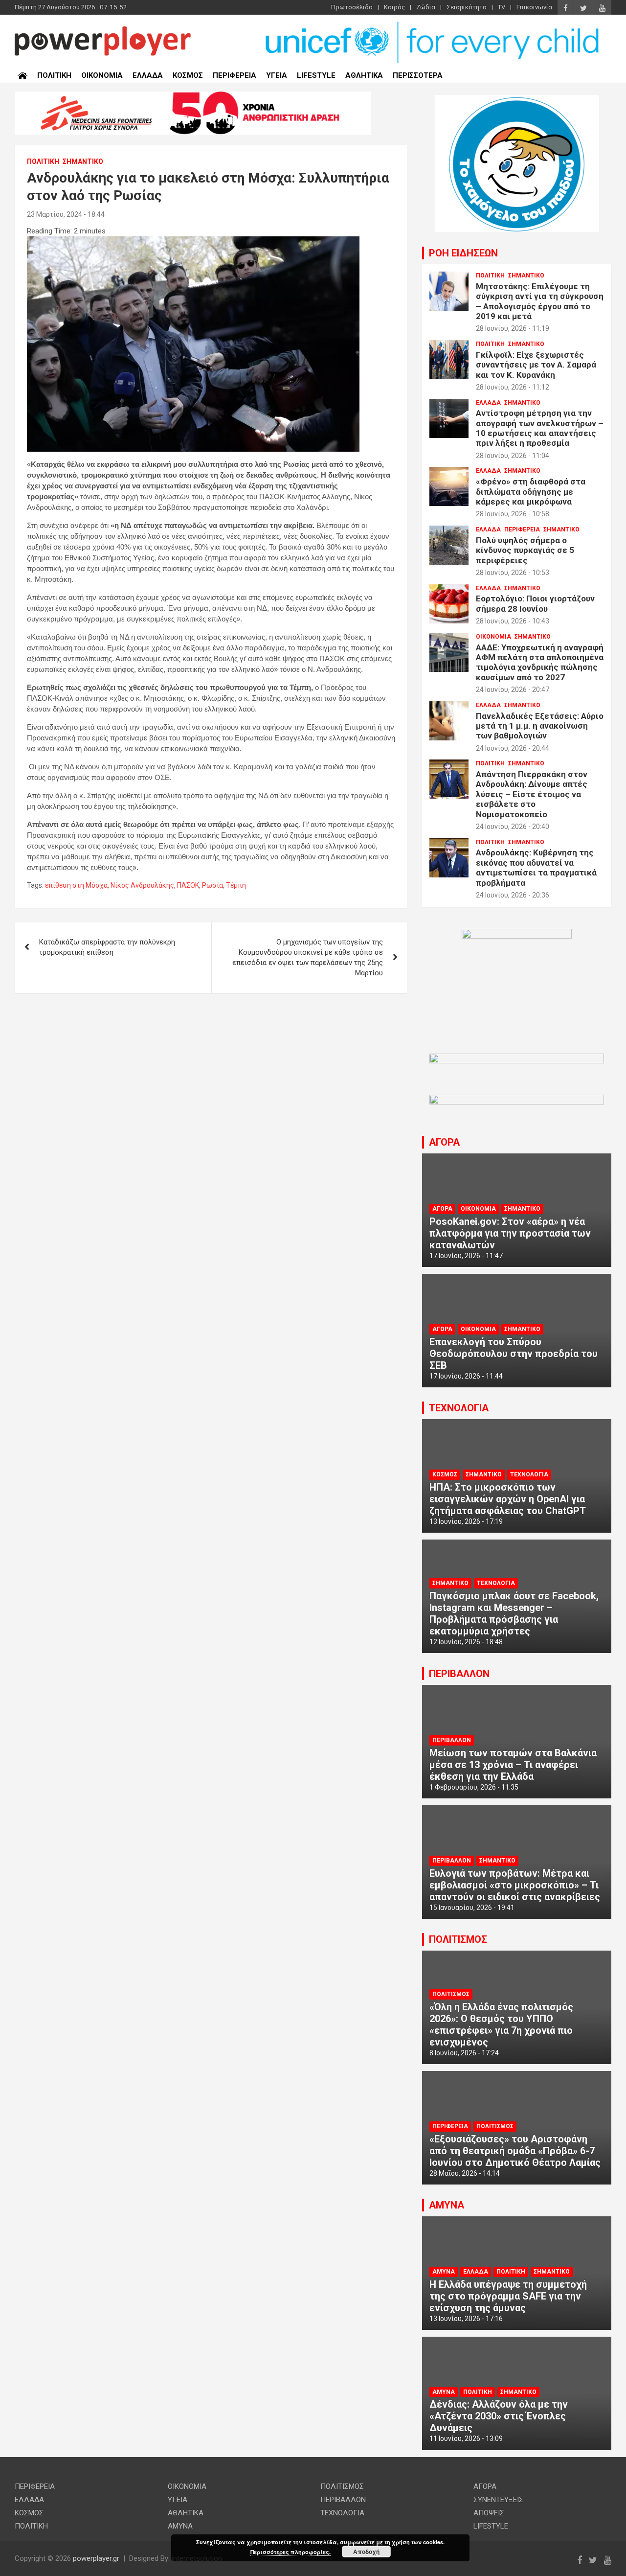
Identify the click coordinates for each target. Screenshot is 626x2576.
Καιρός (394, 7)
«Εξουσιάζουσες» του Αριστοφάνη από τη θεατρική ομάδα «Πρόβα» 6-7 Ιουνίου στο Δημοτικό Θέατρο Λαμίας (515, 2151)
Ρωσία (212, 885)
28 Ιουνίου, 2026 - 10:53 (513, 573)
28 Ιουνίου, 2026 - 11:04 (513, 456)
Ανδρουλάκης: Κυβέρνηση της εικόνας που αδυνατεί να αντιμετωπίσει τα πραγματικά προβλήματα (536, 867)
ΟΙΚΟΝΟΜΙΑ (102, 75)
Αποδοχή (366, 2552)
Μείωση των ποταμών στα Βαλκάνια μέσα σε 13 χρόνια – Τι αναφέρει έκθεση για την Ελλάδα (513, 1765)
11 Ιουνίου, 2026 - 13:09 (466, 2438)
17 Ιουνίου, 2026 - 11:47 (466, 1256)
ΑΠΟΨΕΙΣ (489, 2513)
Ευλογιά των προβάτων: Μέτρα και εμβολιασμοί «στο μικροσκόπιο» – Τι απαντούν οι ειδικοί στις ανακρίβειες (515, 1885)
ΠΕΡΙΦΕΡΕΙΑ (235, 75)
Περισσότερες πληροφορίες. (291, 2552)
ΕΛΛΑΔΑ (148, 75)
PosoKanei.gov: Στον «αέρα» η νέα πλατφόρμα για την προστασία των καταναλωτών (510, 1233)
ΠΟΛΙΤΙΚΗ (54, 75)
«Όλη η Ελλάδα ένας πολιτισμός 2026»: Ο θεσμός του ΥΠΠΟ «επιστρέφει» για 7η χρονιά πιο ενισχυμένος (501, 2024)
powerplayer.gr (96, 2558)
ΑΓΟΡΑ (444, 1142)
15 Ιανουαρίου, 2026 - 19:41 (472, 1908)
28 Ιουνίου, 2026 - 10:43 (513, 621)
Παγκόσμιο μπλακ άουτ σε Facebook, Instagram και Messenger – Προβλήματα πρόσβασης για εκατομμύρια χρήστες (514, 1613)
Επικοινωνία (534, 7)
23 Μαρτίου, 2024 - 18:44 (66, 214)
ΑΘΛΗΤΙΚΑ (364, 75)
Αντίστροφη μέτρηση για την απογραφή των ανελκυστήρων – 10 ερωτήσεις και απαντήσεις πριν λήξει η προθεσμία (540, 428)
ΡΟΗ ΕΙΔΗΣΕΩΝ (463, 253)
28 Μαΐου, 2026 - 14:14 (465, 2173)
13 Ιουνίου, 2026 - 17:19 (466, 1521)
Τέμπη (236, 885)
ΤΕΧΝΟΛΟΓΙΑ (459, 1408)
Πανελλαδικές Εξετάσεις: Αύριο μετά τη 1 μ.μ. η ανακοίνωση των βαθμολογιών (540, 726)
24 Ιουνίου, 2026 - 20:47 (513, 690)
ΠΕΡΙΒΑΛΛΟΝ (459, 1674)
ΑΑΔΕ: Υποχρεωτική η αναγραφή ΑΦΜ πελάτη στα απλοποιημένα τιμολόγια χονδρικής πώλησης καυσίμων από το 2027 (540, 662)
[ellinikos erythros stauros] (517, 934)
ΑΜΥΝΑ (447, 2205)
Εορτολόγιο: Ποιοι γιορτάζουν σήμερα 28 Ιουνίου (535, 603)
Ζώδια (426, 7)
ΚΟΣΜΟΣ (188, 75)
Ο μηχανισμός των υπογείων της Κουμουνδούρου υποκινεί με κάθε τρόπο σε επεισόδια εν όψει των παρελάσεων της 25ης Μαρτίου (308, 957)
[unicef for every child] (433, 24)
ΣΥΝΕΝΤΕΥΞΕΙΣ (498, 2500)
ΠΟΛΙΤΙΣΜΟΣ (458, 1939)
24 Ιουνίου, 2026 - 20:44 (513, 748)
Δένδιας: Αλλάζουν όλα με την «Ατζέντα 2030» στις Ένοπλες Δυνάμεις (499, 2416)
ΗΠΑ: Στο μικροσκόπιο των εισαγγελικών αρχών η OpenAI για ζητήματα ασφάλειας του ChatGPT (508, 1499)
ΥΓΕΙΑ (277, 75)
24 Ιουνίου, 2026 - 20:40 (513, 827)
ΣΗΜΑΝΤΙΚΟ (83, 161)
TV (502, 7)
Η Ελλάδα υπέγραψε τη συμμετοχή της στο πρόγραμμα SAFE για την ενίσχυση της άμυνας (508, 2296)
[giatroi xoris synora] (193, 96)
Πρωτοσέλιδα (352, 7)
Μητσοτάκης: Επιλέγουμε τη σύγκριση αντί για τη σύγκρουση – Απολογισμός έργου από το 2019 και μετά (540, 301)
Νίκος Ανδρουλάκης (142, 885)
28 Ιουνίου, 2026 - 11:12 (513, 387)
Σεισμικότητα (467, 7)
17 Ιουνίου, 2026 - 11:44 (466, 1376)
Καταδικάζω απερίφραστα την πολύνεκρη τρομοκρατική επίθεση (107, 947)
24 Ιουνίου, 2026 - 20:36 (513, 895)
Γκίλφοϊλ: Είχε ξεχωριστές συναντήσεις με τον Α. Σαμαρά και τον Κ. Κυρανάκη (536, 365)
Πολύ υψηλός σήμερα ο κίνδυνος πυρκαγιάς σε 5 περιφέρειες (525, 550)
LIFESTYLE (316, 75)
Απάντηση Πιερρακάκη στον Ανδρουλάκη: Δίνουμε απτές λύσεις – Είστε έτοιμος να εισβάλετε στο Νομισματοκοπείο (532, 794)
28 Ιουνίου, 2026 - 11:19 (513, 328)
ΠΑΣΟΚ (188, 885)
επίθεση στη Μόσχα (76, 885)
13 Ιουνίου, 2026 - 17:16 (466, 2319)
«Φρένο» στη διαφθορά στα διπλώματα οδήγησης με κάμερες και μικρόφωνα (531, 492)
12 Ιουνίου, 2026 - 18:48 (466, 1642)
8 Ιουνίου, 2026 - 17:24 (464, 2053)
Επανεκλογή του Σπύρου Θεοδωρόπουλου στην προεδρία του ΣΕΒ (514, 1354)
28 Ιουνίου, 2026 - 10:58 (513, 514)
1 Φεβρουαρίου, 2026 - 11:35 (474, 1787)
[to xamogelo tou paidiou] (517, 100)
